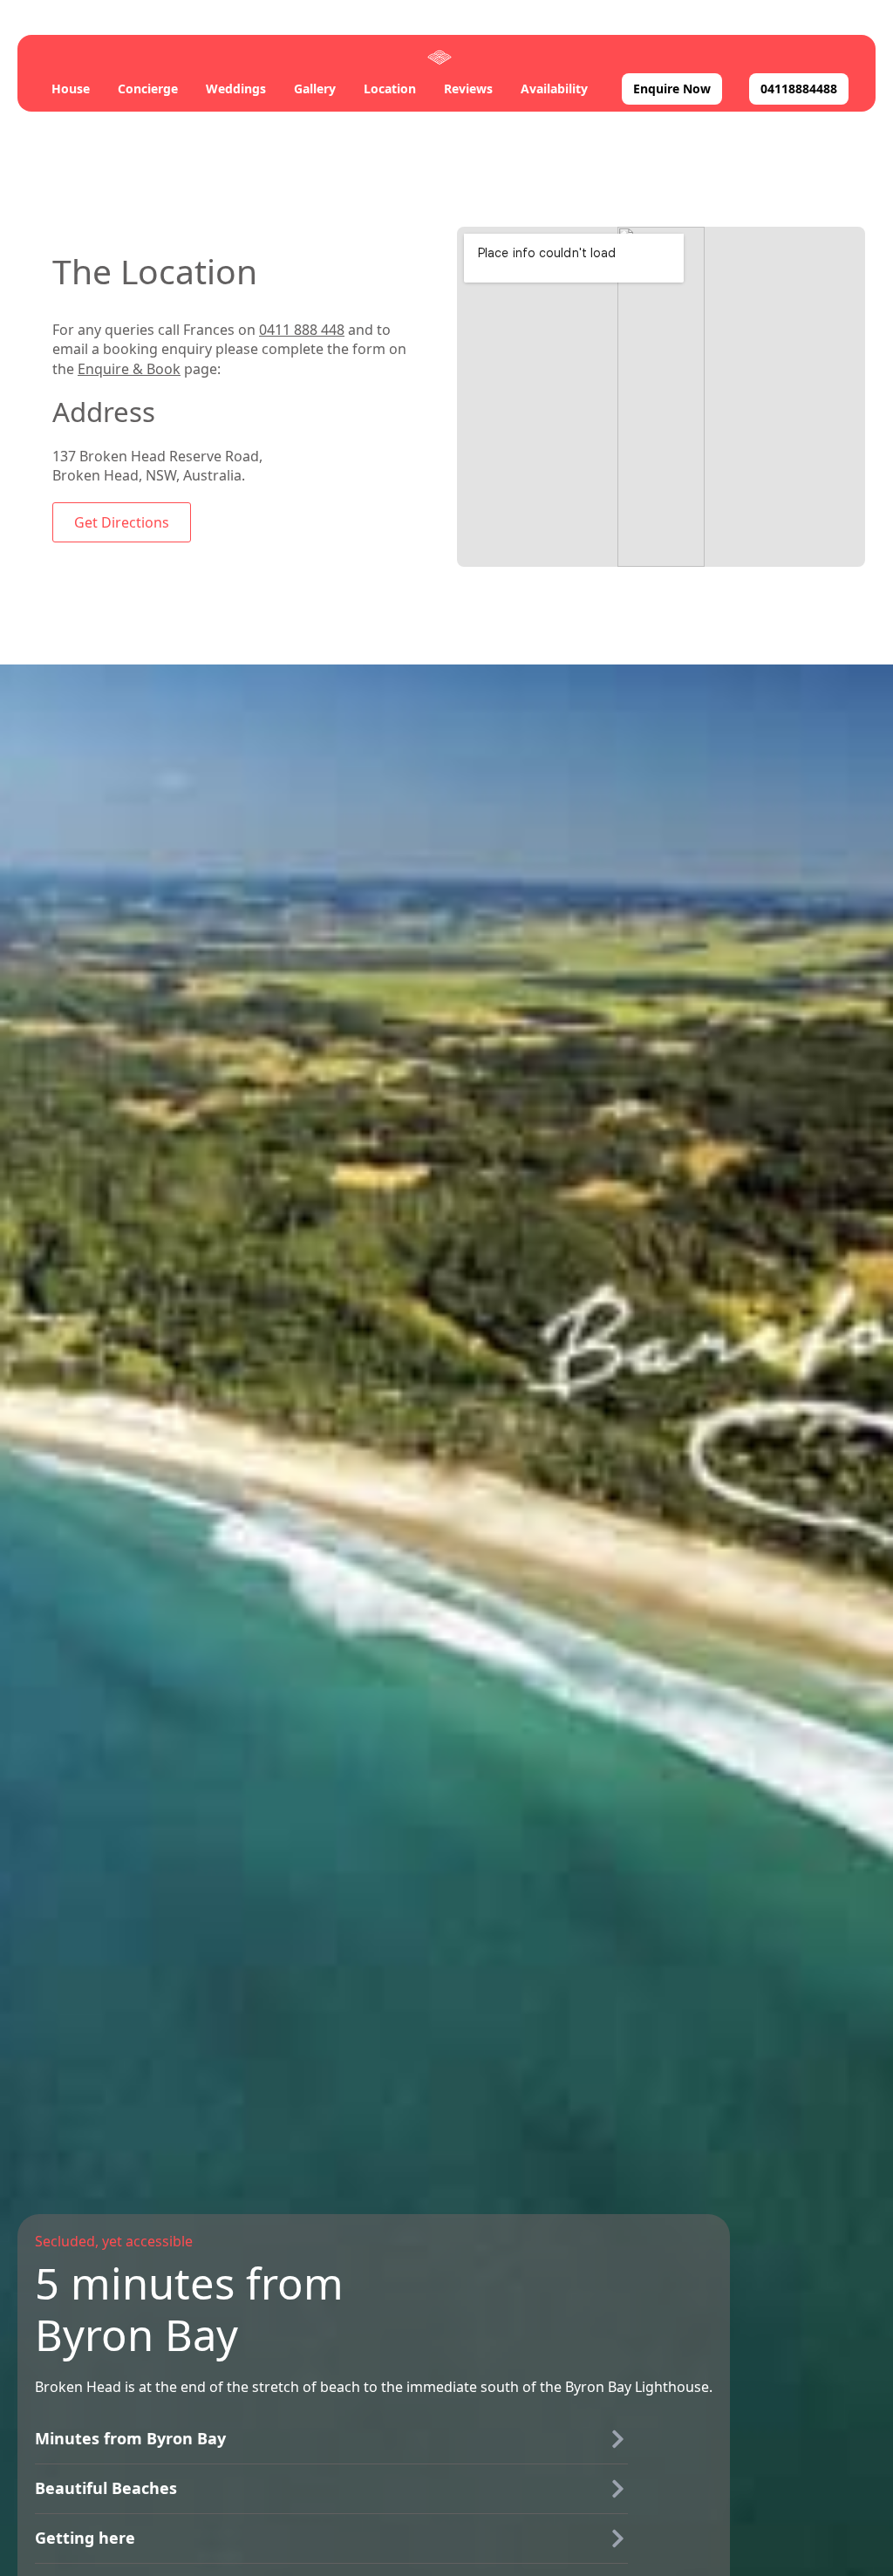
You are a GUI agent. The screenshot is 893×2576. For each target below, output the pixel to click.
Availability (554, 89)
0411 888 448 (302, 330)
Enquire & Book (129, 369)
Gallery (315, 89)
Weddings (236, 89)
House (71, 89)
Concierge (148, 89)
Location (390, 89)
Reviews (468, 89)
